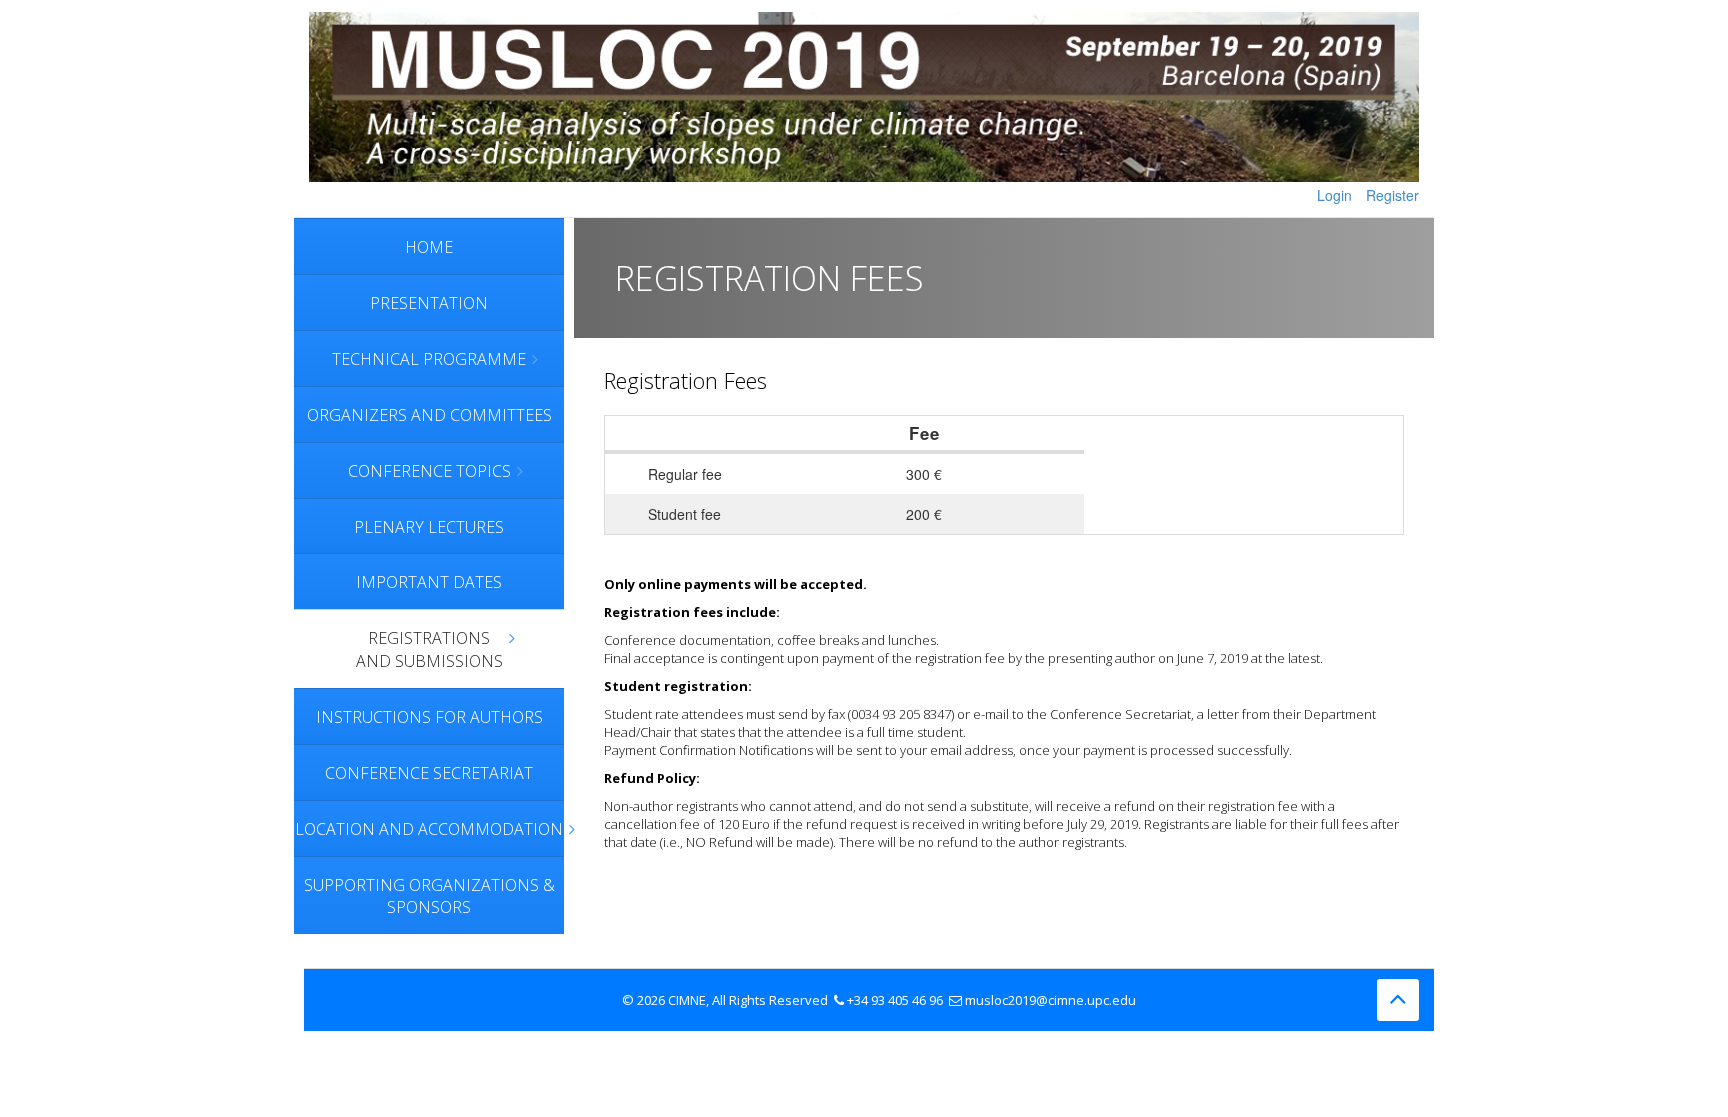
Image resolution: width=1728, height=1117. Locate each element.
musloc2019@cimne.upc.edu (1050, 1000)
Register (1392, 195)
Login (1334, 195)
